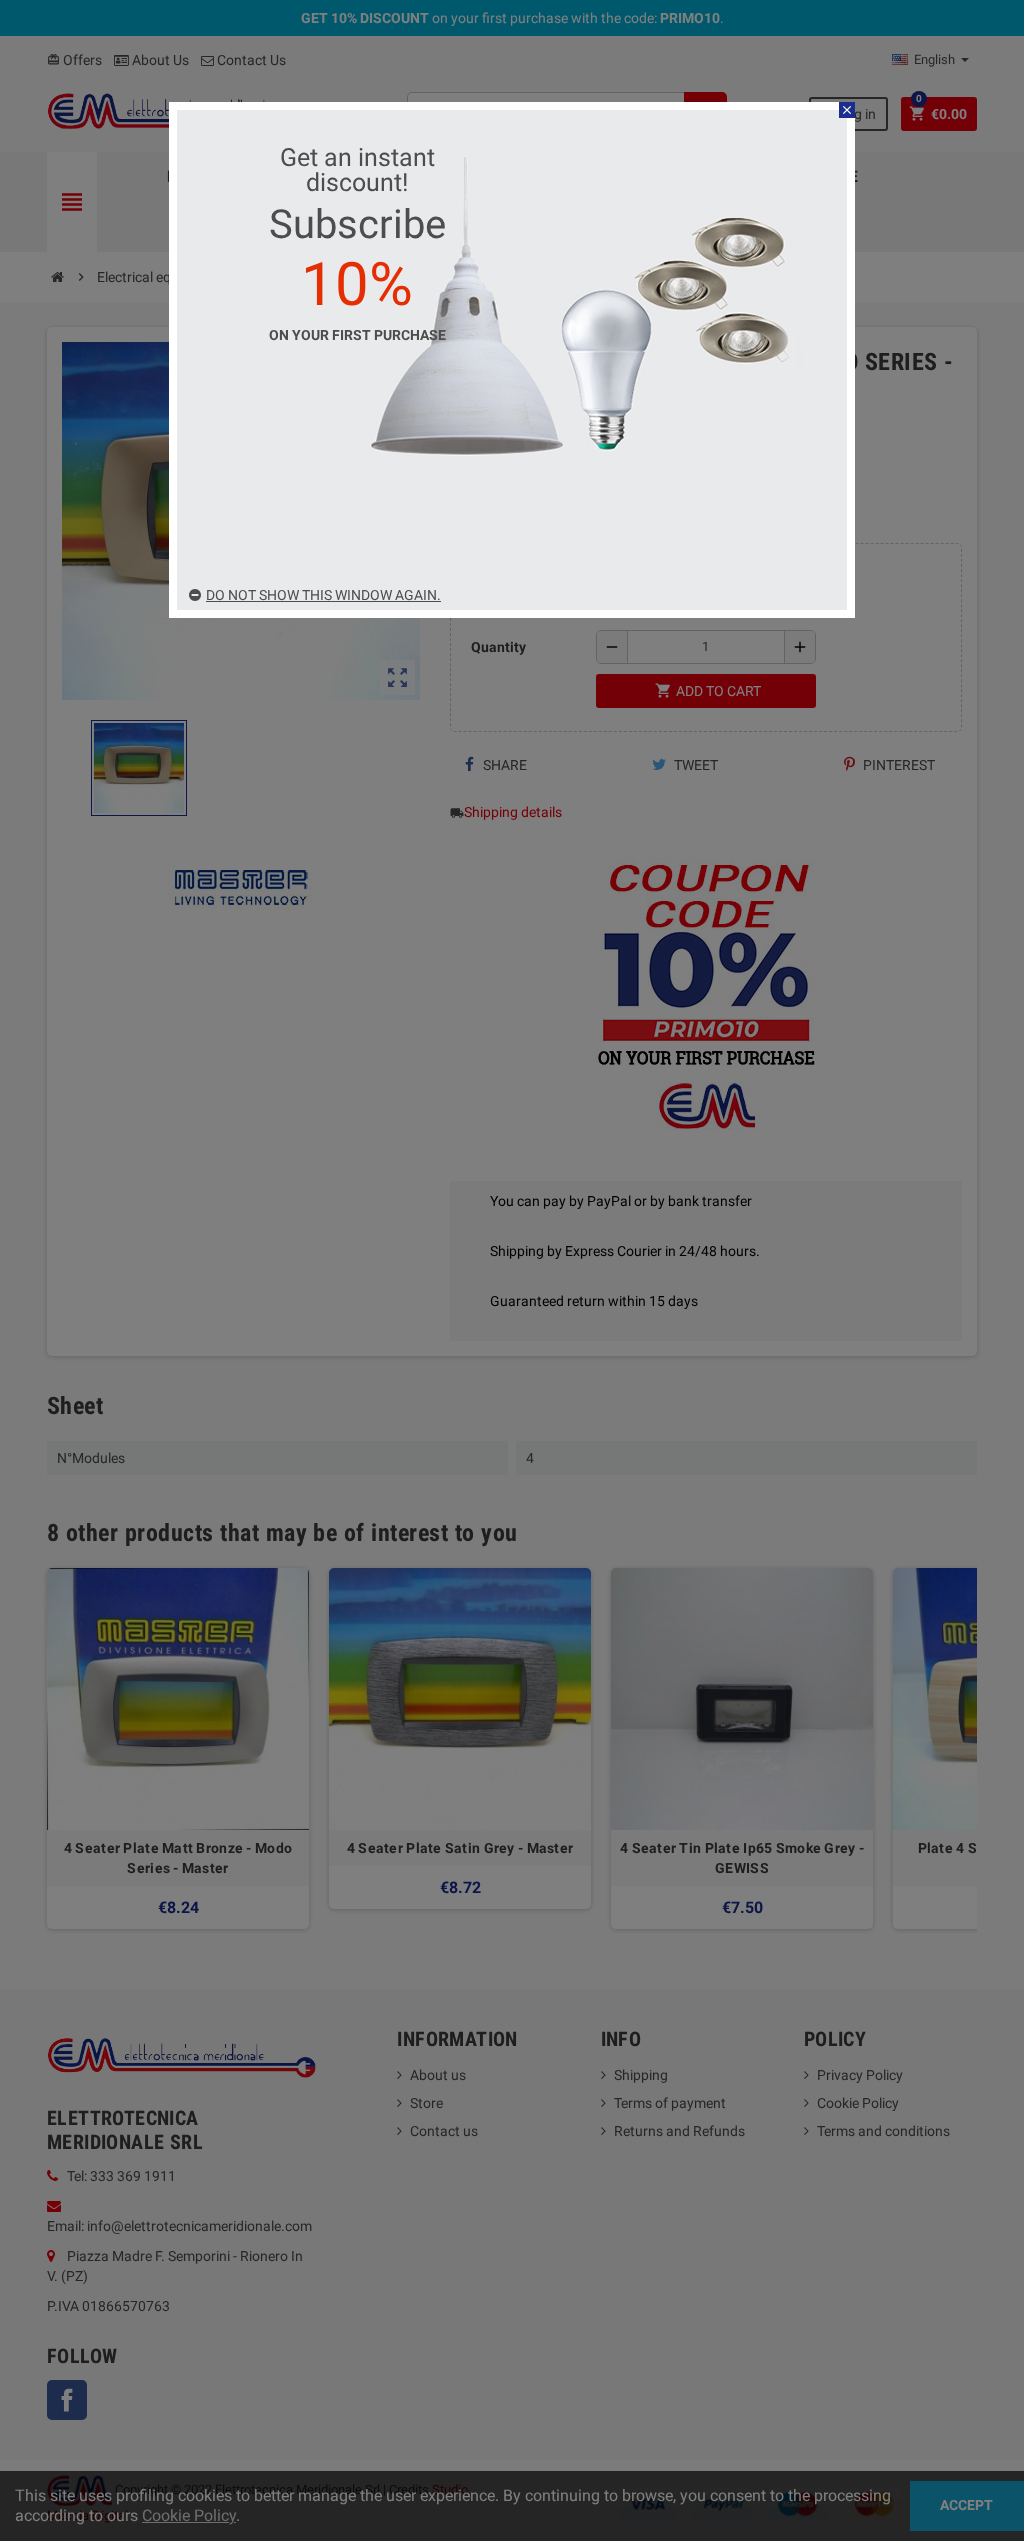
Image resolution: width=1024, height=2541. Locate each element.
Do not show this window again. (323, 595)
